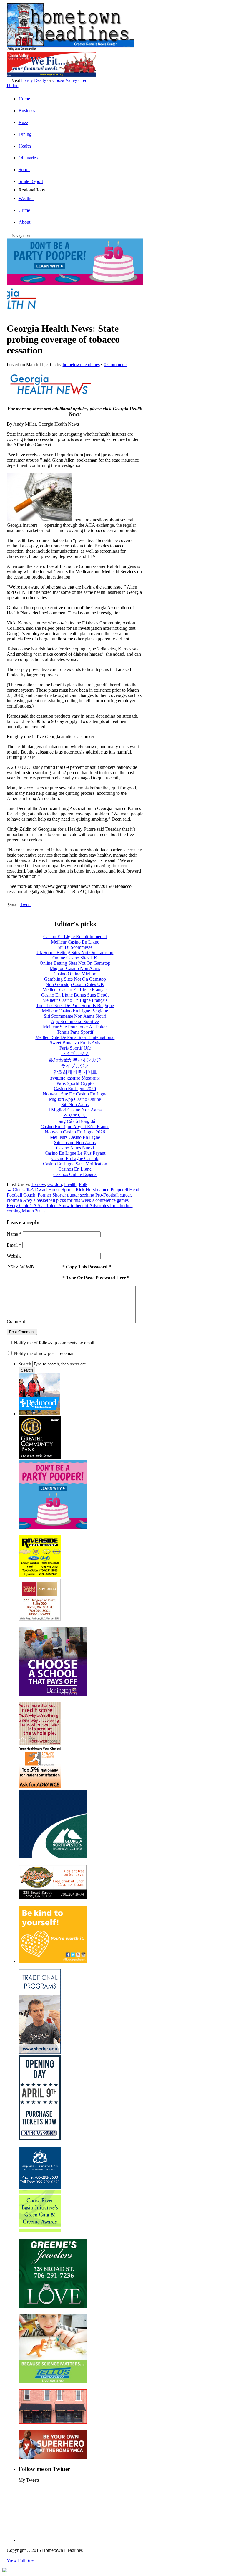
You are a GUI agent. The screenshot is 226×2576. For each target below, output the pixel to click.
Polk (83, 1184)
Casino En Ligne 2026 (75, 1089)
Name (14, 1234)
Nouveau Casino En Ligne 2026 (75, 1132)
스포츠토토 (75, 1115)
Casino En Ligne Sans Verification (75, 1164)
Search (25, 1364)
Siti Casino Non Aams (75, 1142)
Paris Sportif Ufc (75, 1048)
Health (25, 146)
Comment (16, 1321)
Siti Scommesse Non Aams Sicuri (75, 1016)
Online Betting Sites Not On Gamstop (75, 963)
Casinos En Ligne (75, 1169)
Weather (26, 198)
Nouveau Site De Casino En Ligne (75, 1094)
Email (14, 1245)
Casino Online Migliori (75, 974)
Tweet (26, 904)
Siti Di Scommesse (75, 947)
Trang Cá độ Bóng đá (75, 1121)
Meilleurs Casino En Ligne (75, 1137)
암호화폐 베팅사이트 (75, 1072)
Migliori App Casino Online (75, 1099)
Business (27, 111)
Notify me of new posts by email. (45, 1353)
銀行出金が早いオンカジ (75, 1060)
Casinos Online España (75, 1174)
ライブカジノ (75, 1054)
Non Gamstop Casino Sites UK (75, 984)
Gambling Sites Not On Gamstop (75, 979)
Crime (24, 210)
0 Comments (116, 365)
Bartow (38, 1184)
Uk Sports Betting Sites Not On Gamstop (75, 952)
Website (14, 1256)
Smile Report (31, 181)
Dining (25, 134)
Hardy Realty (34, 80)
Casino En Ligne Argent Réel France (75, 1127)
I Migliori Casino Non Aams (75, 1110)
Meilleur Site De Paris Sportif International (75, 1037)
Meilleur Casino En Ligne (75, 942)
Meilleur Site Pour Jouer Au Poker (75, 1027)
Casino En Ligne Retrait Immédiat (75, 937)
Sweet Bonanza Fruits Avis (75, 1043)
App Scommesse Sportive (75, 1021)
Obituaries (28, 158)
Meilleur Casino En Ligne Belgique (75, 1011)
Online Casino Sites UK (75, 958)
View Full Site (20, 2560)
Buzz (23, 122)
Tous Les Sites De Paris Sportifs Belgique (75, 1006)
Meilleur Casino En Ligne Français (75, 990)
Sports (24, 170)
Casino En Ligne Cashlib (75, 1158)
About (24, 222)
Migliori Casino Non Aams (75, 968)
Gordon (55, 1184)
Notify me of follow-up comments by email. (55, 1343)
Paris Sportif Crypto (75, 1083)
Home (24, 99)
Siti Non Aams (75, 1104)
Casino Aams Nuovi (75, 1148)
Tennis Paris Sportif (75, 1032)
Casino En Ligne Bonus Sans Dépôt (75, 995)
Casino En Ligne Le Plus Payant (75, 1153)
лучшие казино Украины (75, 1078)
